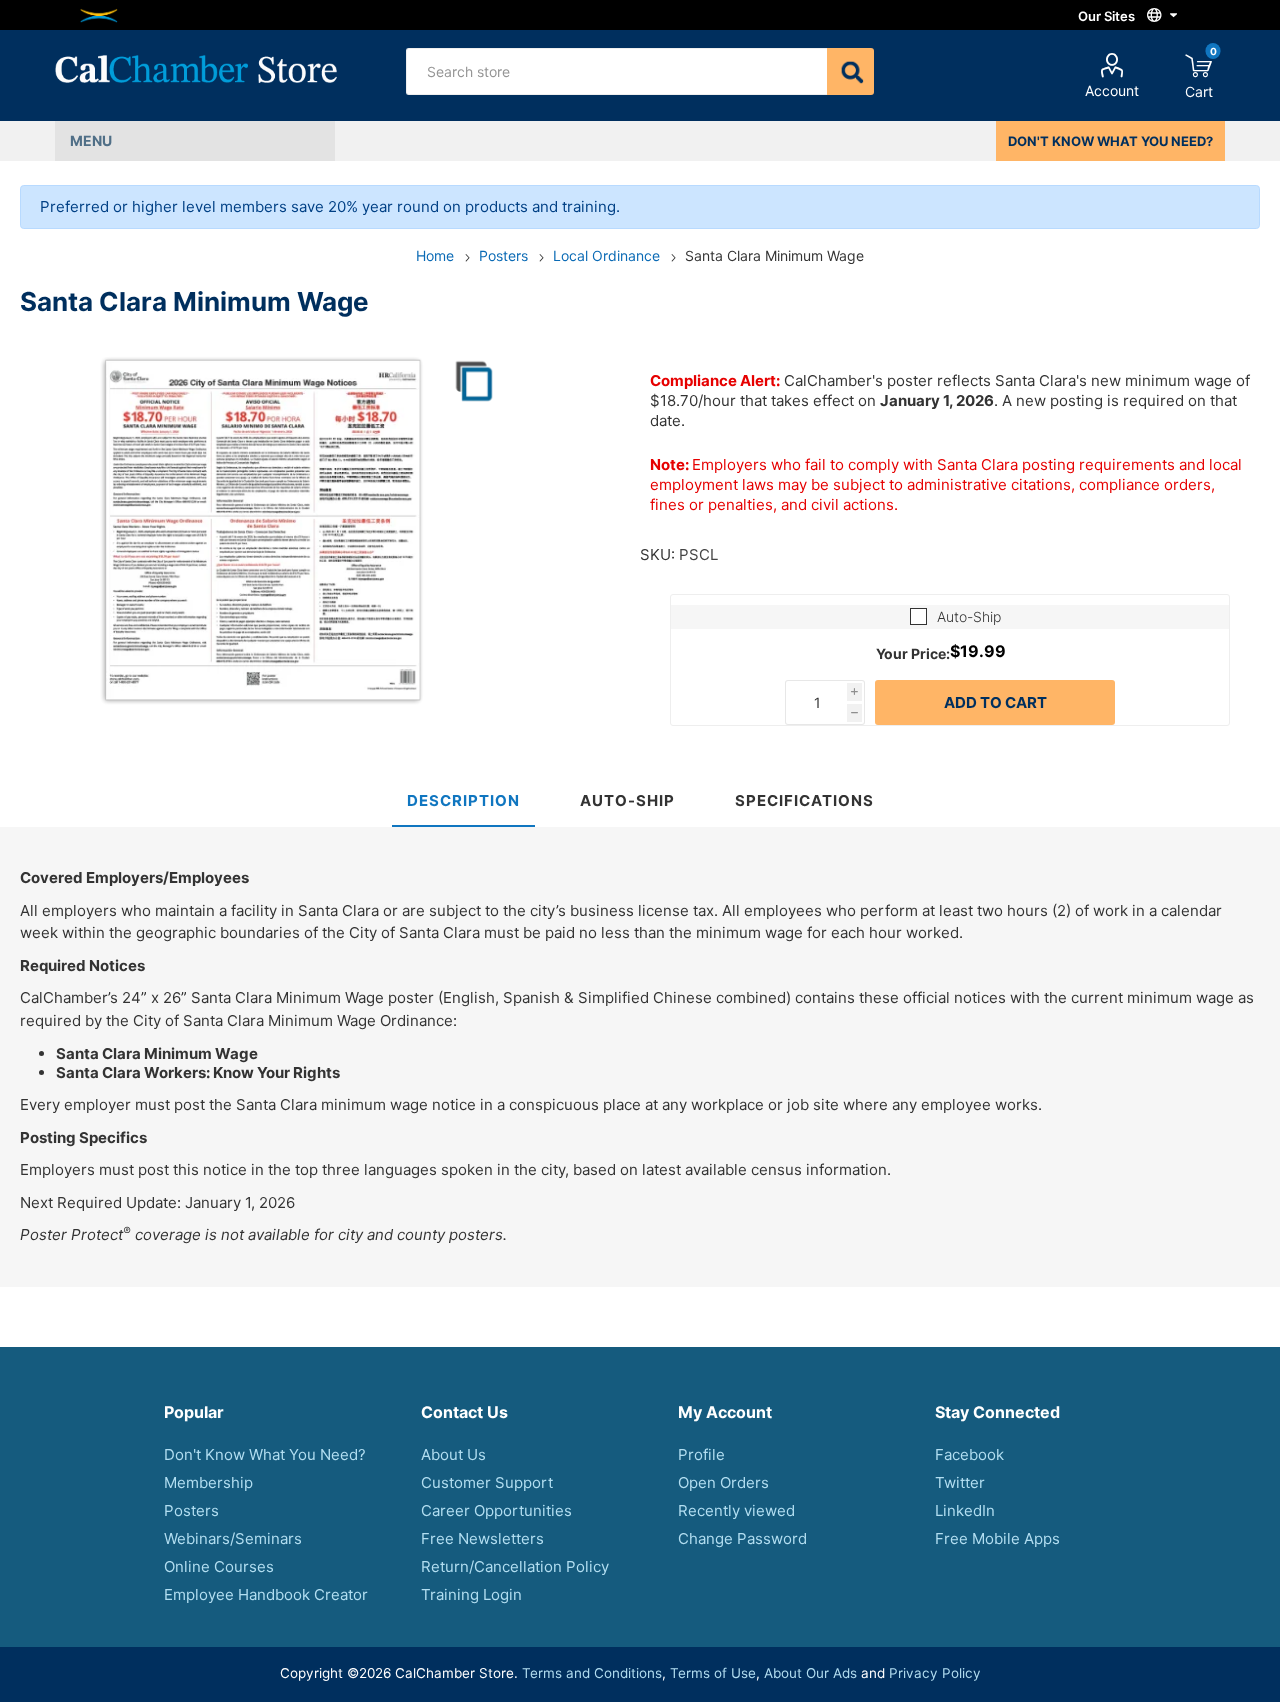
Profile (701, 1454)
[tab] (463, 801)
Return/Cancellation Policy (515, 1566)
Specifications (804, 800)
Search (850, 71)
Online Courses (219, 1566)
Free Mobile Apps (997, 1538)
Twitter (960, 1482)
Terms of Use (713, 1673)
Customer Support (487, 1482)
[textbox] (616, 71)
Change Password (742, 1538)
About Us (453, 1454)
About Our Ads (810, 1673)
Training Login (471, 1594)
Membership (208, 1482)
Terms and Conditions (592, 1673)
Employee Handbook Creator (266, 1594)
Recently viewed (736, 1510)
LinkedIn (965, 1510)
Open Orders (723, 1482)
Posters (191, 1510)
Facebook (969, 1454)
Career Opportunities (496, 1510)
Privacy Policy (935, 1673)
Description (463, 800)
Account (1112, 90)
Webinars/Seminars (233, 1538)
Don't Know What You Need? (265, 1454)
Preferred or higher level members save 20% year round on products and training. (330, 206)
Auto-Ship (969, 616)
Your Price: (913, 652)
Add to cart (995, 702)
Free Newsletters (482, 1538)
